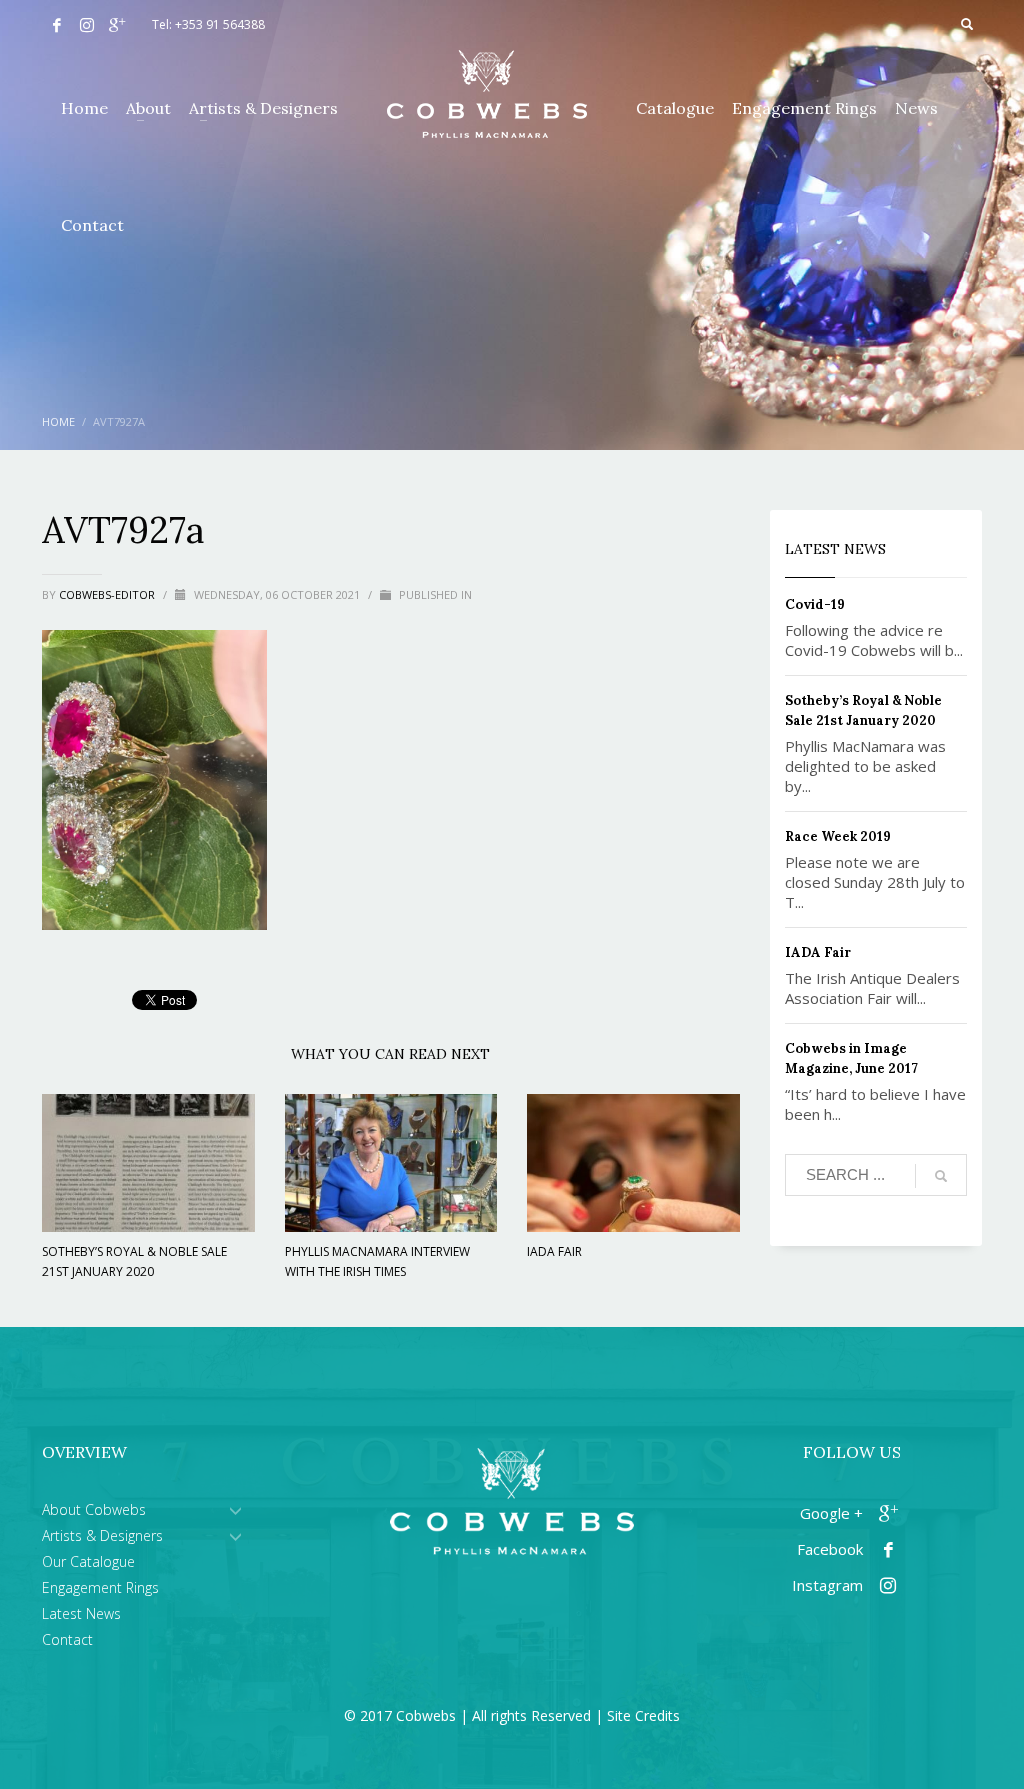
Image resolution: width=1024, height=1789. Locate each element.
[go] (941, 1176)
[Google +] (117, 25)
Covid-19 (815, 604)
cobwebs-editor (108, 594)
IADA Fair (554, 1251)
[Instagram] (87, 25)
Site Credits (643, 1715)
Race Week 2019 (838, 836)
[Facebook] (57, 25)
